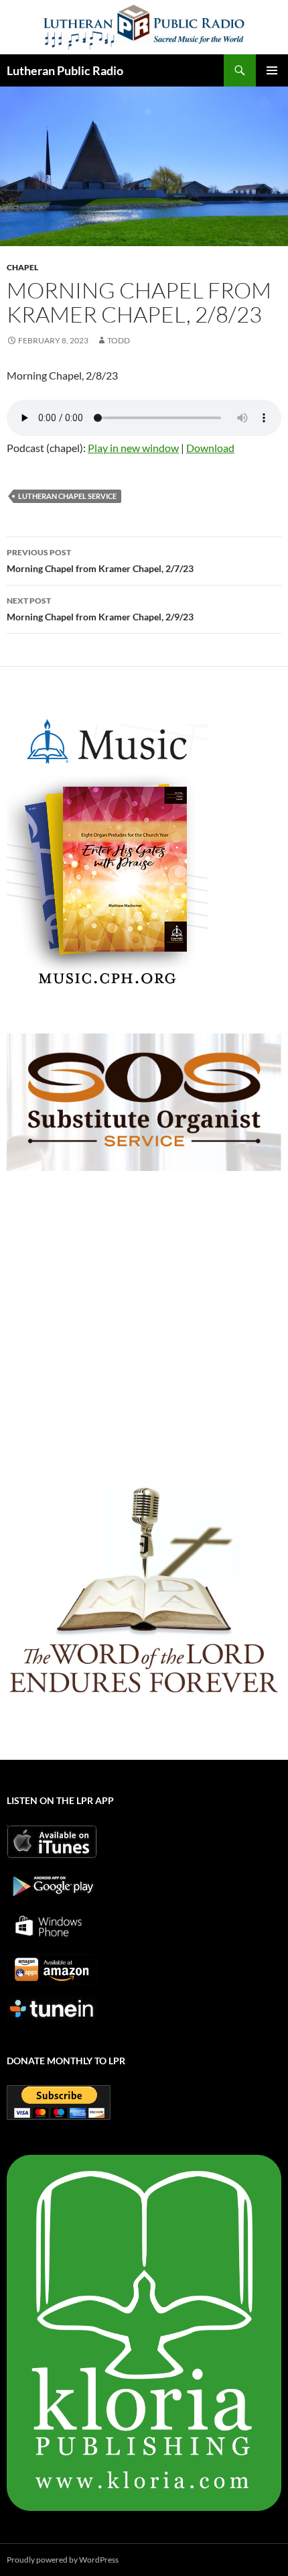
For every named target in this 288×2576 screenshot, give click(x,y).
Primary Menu (272, 70)
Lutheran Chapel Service (67, 496)
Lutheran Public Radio (65, 70)
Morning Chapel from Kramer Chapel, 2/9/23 (100, 609)
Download (210, 448)
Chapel (22, 267)
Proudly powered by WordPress (63, 2560)
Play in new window (133, 448)
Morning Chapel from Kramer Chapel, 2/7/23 (100, 561)
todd (119, 340)
